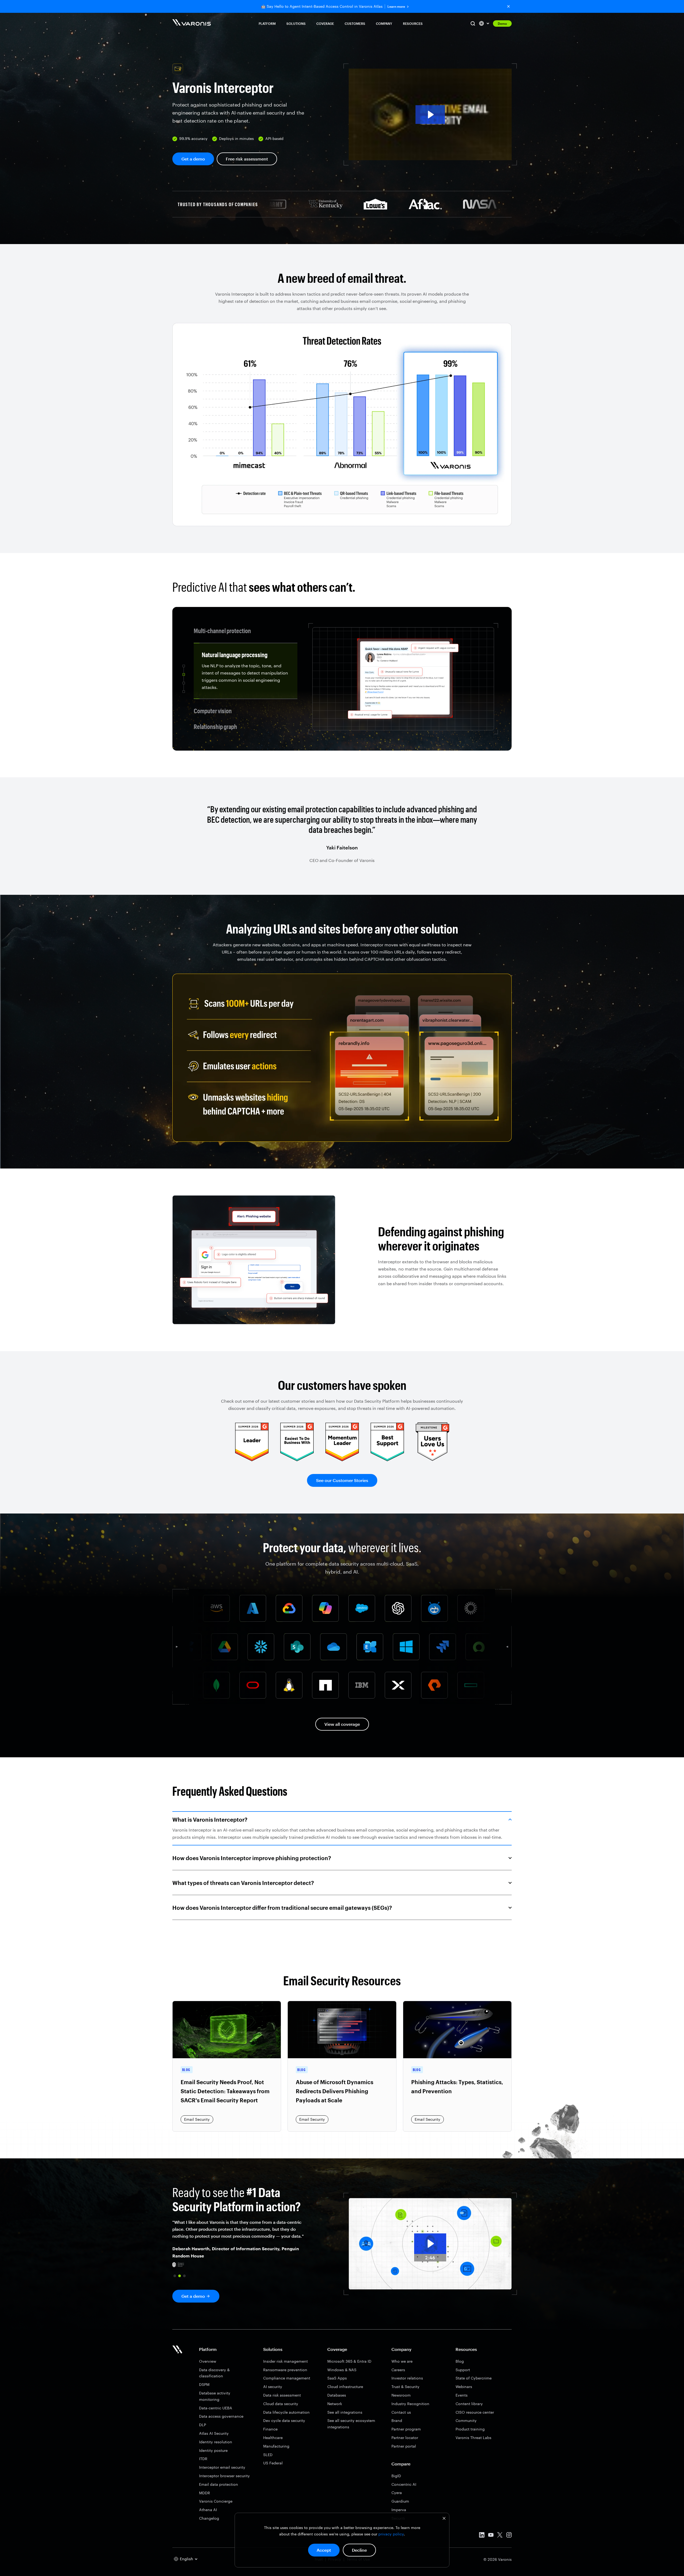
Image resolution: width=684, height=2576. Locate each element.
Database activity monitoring (215, 2396)
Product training (470, 2429)
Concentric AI (404, 2484)
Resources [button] (413, 23)
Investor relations (407, 2378)
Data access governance (221, 2416)
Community (466, 2420)
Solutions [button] (296, 23)
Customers (355, 23)
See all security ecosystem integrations (351, 2424)
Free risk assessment (247, 159)
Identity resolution (216, 2442)
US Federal (273, 2463)
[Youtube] (491, 2536)
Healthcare (273, 2438)
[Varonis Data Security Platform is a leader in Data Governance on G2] (342, 1459)
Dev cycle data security (284, 2420)
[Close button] (508, 6)
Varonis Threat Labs (473, 2438)
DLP (203, 2425)
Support (463, 2370)
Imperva (399, 2510)
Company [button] (384, 23)
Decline (359, 2550)
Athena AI (208, 2510)
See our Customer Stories (342, 1480)
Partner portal (404, 2446)
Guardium (400, 2501)
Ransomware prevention (285, 2370)
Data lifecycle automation (286, 2412)
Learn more (396, 7)
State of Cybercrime (474, 2378)
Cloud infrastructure (345, 2387)
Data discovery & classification (214, 2373)
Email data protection (219, 2484)
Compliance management (287, 2378)
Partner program (406, 2429)
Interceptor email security (222, 2467)
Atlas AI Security (214, 2433)
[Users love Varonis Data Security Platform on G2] (432, 1459)
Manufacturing (276, 2446)
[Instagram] (509, 2536)
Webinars (464, 2387)
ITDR (203, 2459)
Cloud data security (281, 2404)
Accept (324, 2550)
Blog (460, 2361)
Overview (208, 2361)
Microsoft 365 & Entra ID (349, 2361)
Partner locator (405, 2438)
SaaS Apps (337, 2378)
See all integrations (345, 2412)
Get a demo (193, 159)
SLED (268, 2455)
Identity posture (213, 2450)
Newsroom (401, 2395)
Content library (469, 2404)
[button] (430, 114)
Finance (270, 2429)
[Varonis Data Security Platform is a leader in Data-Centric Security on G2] (297, 1459)
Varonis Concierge (216, 2501)
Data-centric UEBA (216, 2408)
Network (335, 2404)
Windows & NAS (342, 2370)
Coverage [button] (325, 23)
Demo (502, 23)
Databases (337, 2395)
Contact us (401, 2412)
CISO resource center (475, 2412)
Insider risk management (285, 2361)
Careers (398, 2370)
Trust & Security (405, 2387)
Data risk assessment (282, 2395)
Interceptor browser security (224, 2476)
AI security (273, 2387)
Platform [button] (267, 23)
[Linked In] (482, 2536)
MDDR (205, 2493)
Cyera (397, 2493)
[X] (500, 2536)
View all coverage (342, 1724)
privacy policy (391, 2534)
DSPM (204, 2384)
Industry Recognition (410, 2404)
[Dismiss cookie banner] (444, 2519)
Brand (397, 2420)
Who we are (402, 2361)
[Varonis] (192, 23)
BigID (396, 2476)
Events (462, 2395)
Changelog (209, 2518)
